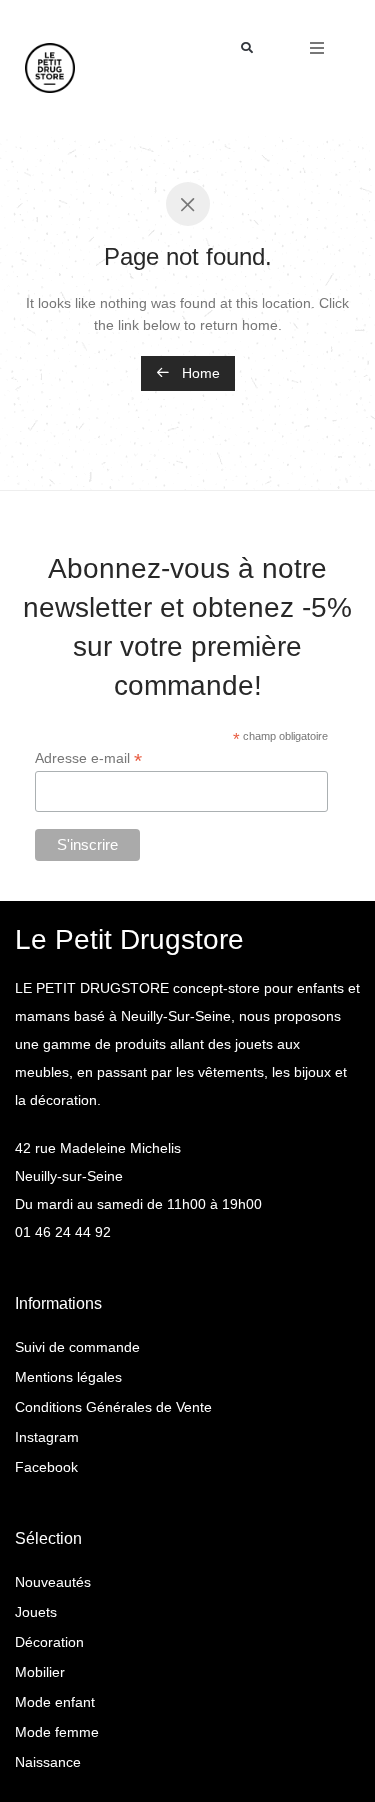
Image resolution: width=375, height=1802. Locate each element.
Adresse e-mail (88, 758)
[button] (247, 48)
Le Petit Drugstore (129, 939)
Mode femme (57, 1732)
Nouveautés (53, 1582)
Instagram (47, 1437)
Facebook (46, 1467)
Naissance (48, 1762)
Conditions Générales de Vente (113, 1407)
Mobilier (40, 1672)
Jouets (36, 1612)
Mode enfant (55, 1702)
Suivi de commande (77, 1347)
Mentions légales (68, 1377)
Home (199, 373)
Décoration (49, 1642)
